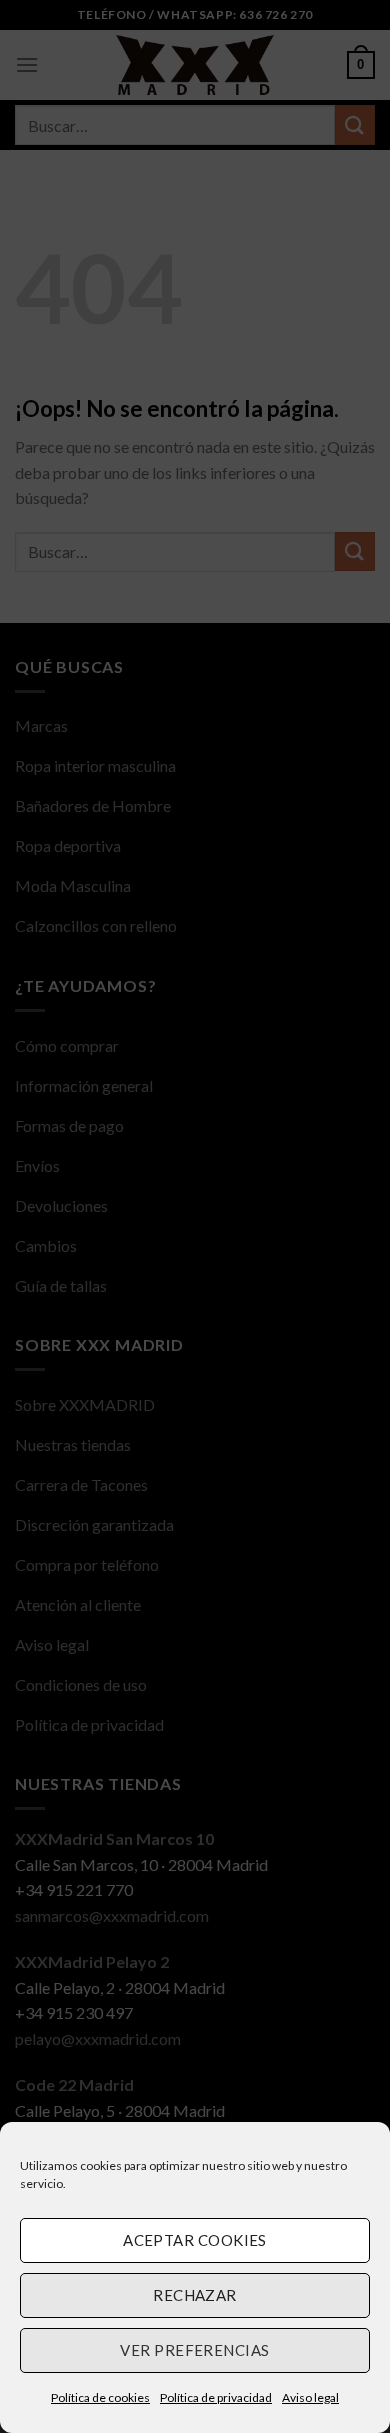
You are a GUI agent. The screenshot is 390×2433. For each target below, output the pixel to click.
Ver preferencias (194, 2350)
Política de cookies (100, 2397)
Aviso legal (310, 2397)
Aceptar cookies (195, 2240)
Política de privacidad (216, 2397)
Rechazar (195, 2295)
